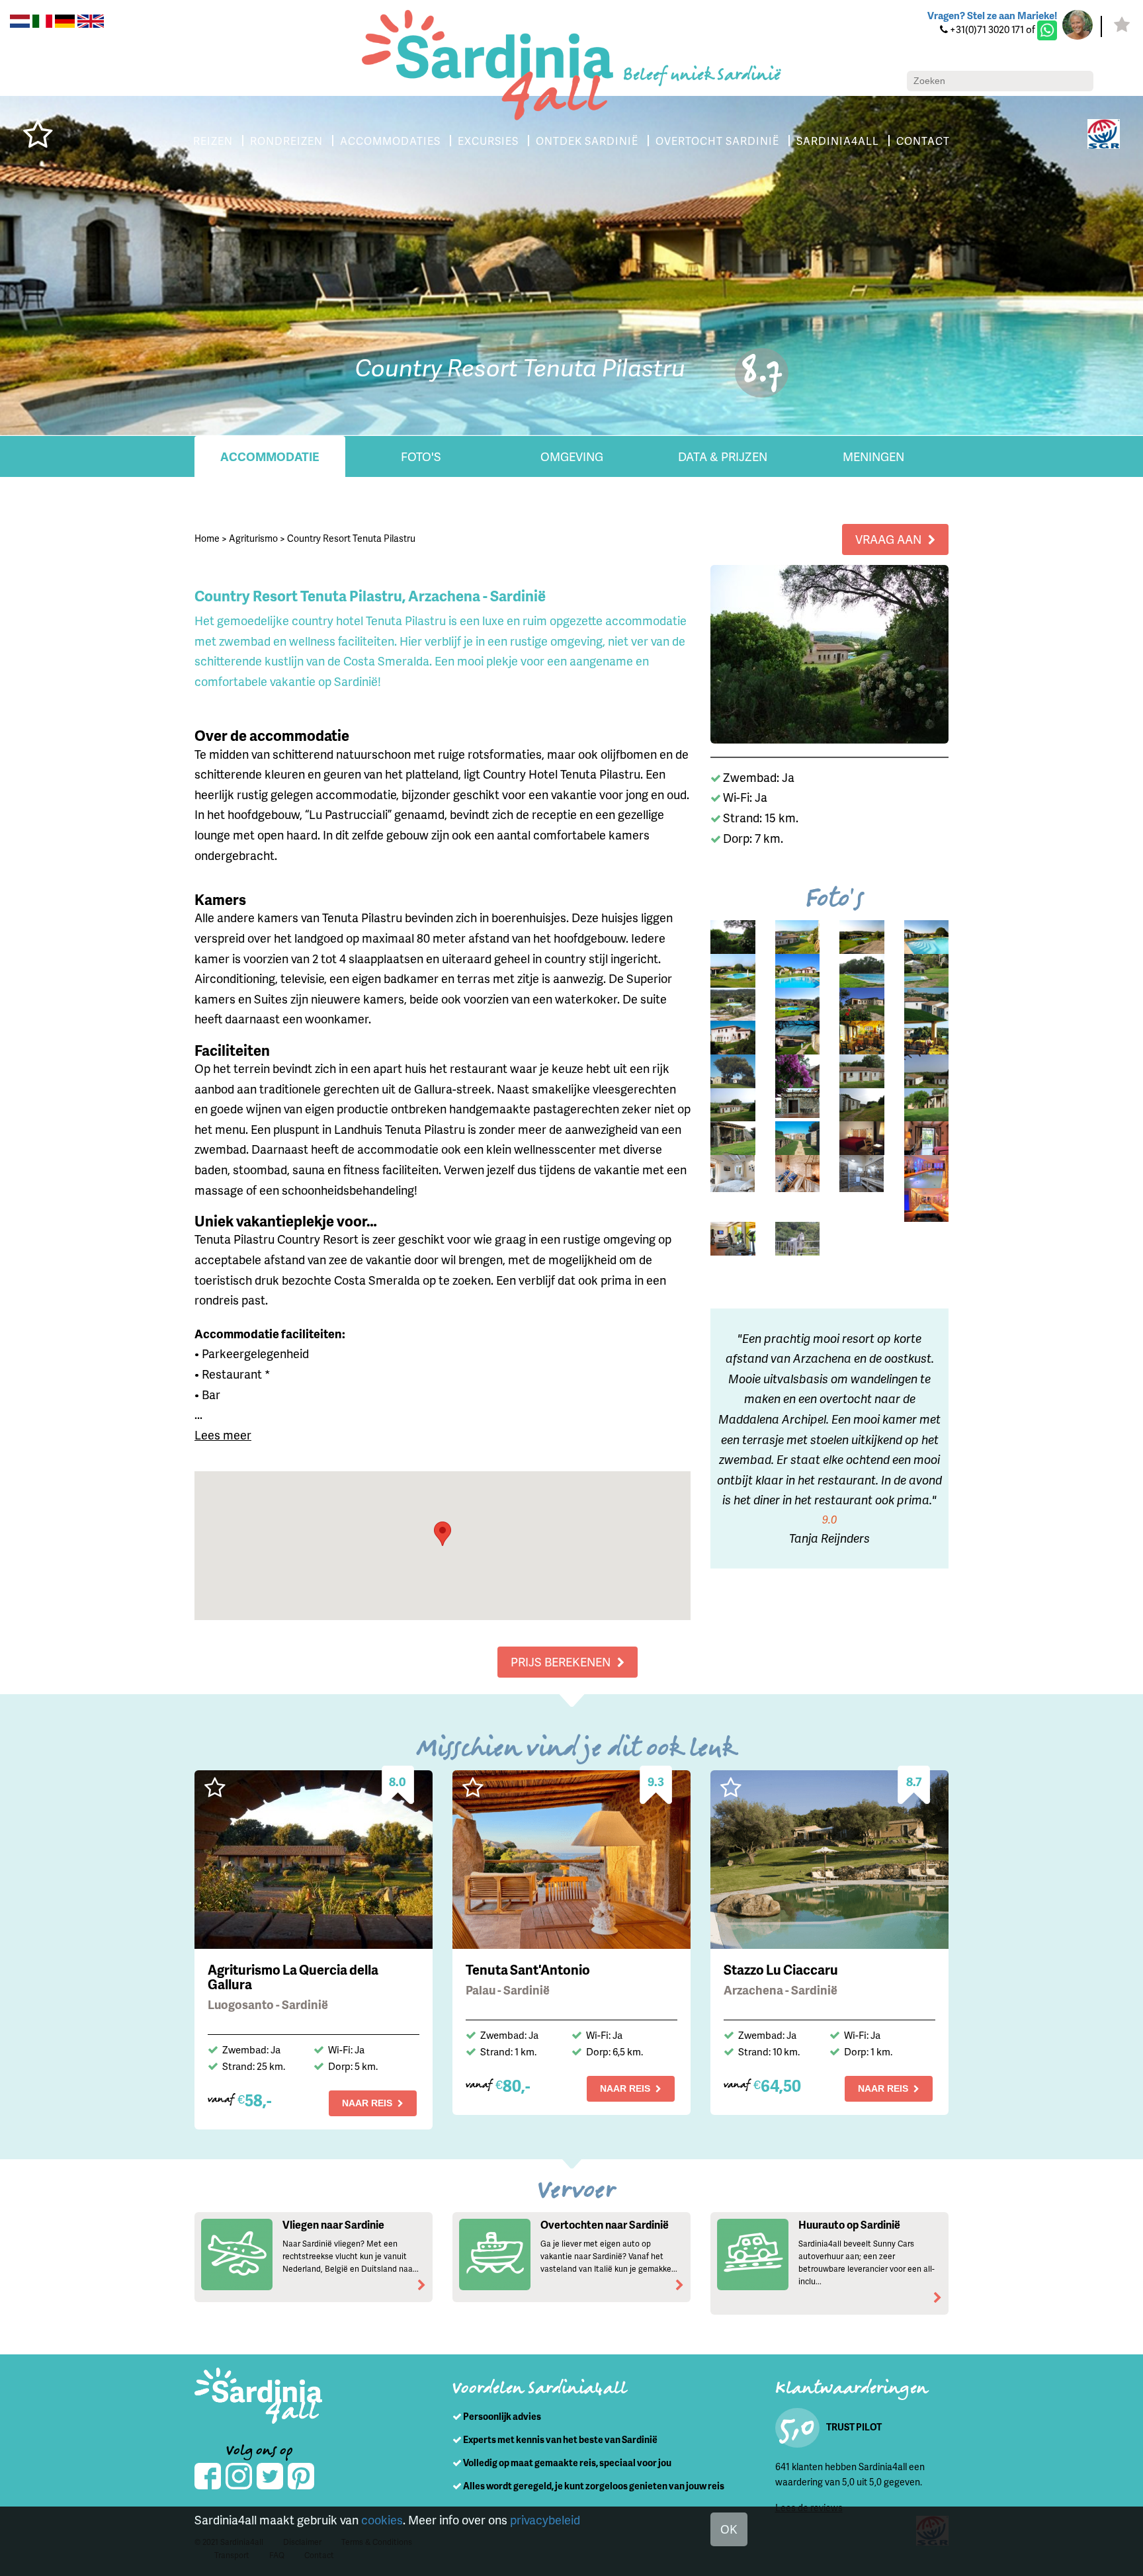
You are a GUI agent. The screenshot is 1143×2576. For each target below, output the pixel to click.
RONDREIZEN (286, 141)
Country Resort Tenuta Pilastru (351, 538)
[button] (443, 1534)
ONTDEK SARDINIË (587, 141)
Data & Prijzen (723, 456)
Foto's (421, 456)
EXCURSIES (488, 141)
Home (207, 538)
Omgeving (572, 456)
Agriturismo (253, 538)
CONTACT (923, 141)
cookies (382, 2519)
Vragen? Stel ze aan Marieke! (992, 15)
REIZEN (213, 141)
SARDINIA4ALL (838, 141)
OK (729, 2529)
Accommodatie (270, 456)
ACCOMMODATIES (390, 141)
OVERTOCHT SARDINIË (717, 141)
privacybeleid (545, 2519)
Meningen (873, 456)
